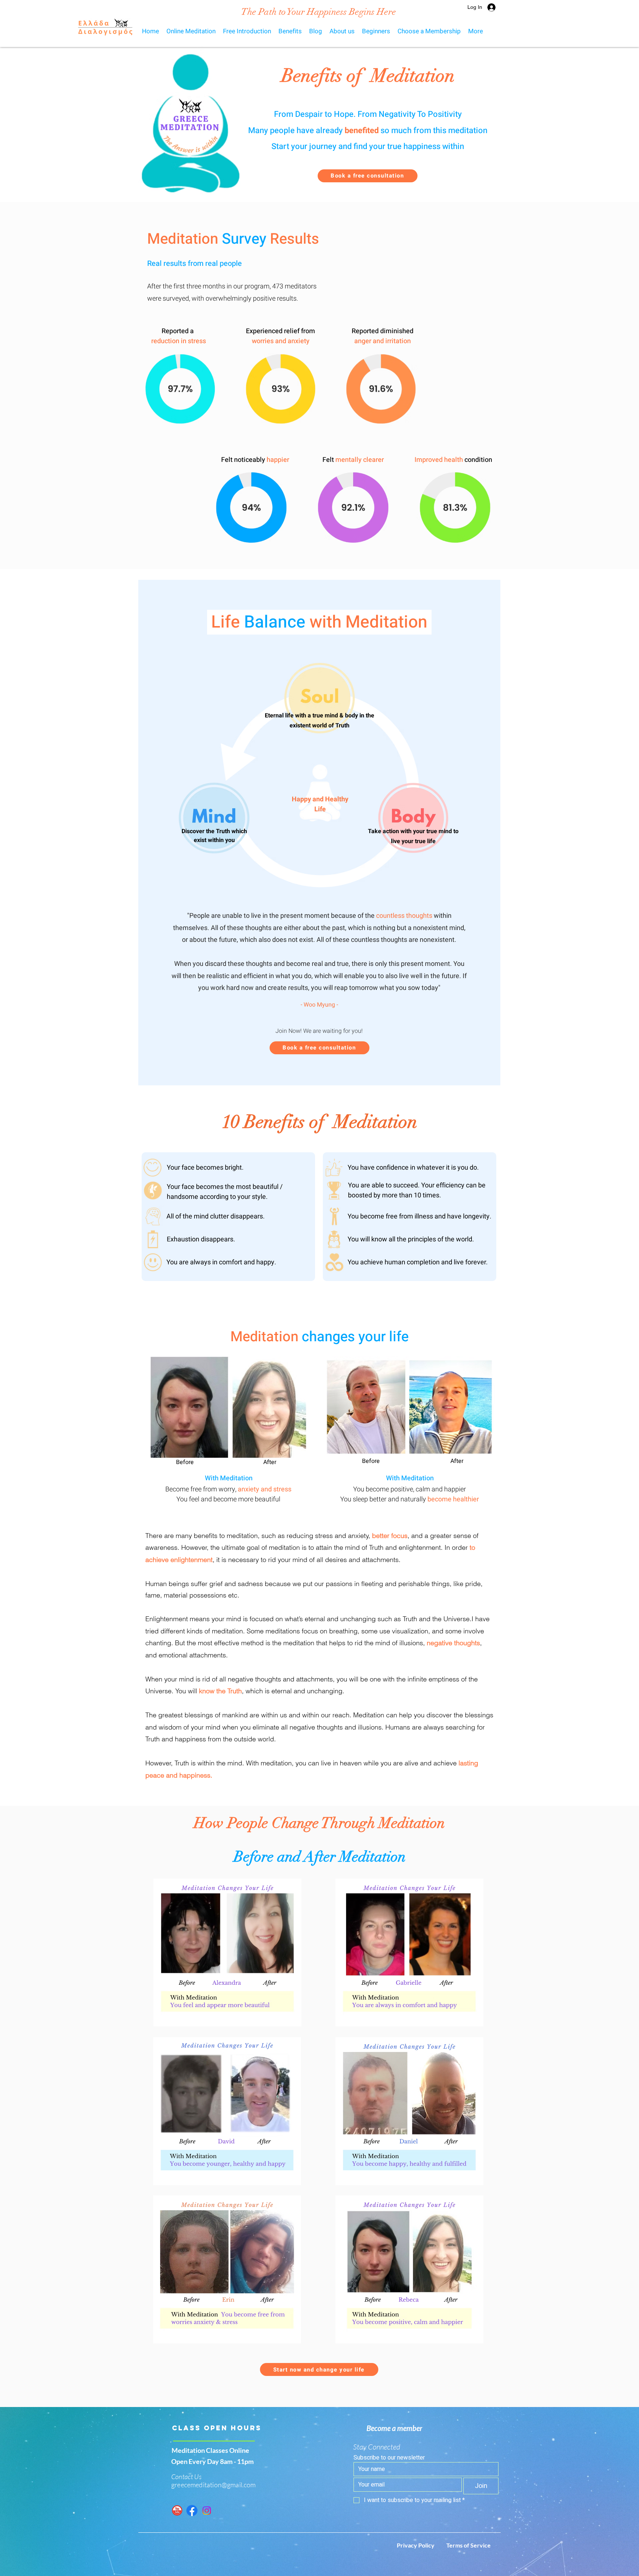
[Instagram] (207, 2511)
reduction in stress (179, 341)
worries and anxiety (281, 341)
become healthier (453, 1499)
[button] (290, 31)
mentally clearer (360, 460)
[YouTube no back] (177, 2511)
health (454, 460)
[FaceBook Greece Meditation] (192, 2511)
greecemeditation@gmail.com (214, 2485)
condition (478, 460)
